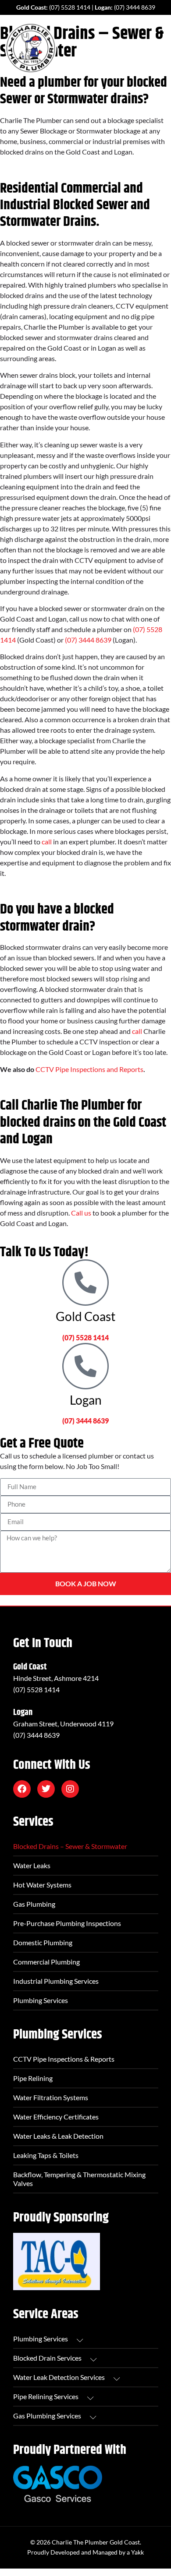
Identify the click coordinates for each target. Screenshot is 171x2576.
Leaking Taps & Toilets (46, 2155)
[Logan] (85, 1366)
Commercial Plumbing (46, 1962)
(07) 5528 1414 (70, 7)
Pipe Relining (33, 2078)
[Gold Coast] (85, 1283)
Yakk (137, 2552)
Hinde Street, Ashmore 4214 (56, 1678)
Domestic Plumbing (43, 1942)
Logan (86, 1400)
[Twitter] (46, 1789)
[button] (159, 48)
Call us (81, 1213)
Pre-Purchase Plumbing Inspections (67, 1923)
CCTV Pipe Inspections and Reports (89, 1069)
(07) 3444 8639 (135, 7)
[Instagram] (70, 1789)
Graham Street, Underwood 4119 (63, 1724)
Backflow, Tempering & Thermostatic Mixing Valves (79, 2179)
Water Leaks (32, 1865)
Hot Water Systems (42, 1885)
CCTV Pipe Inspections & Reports (64, 2059)
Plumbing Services (41, 2000)
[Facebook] (22, 1789)
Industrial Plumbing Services (56, 1981)
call (47, 842)
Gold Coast (85, 1316)
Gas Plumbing (34, 1904)
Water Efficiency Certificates (56, 2117)
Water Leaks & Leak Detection (58, 2136)
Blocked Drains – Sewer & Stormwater (70, 1846)
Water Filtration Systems (51, 2097)
